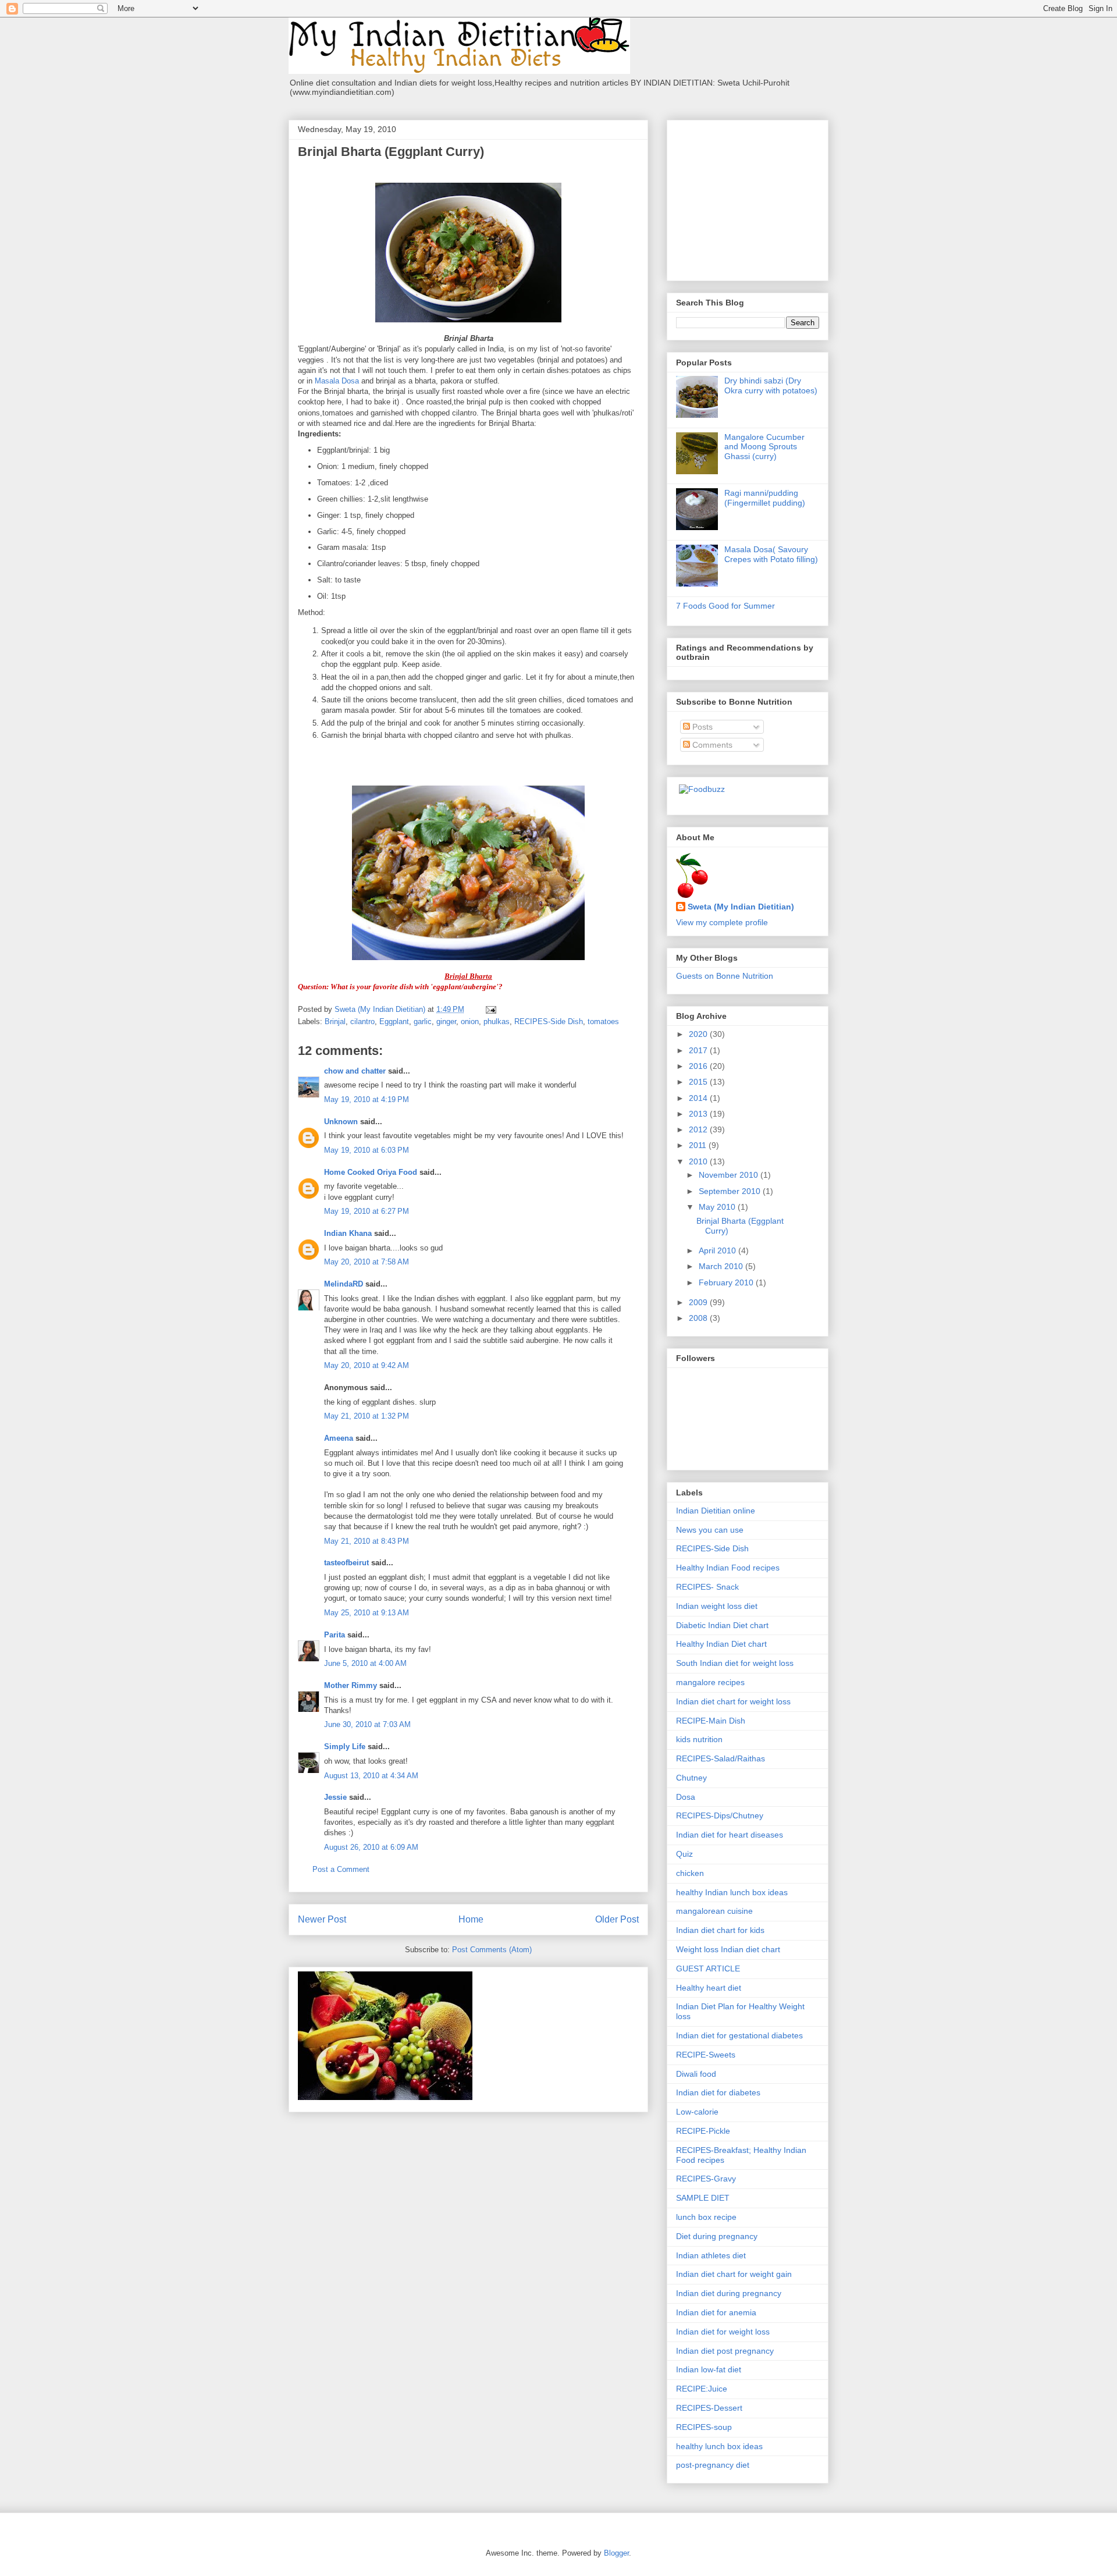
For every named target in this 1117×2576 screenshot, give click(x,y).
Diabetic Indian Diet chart (722, 1625)
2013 (699, 1114)
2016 (699, 1066)
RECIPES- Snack (707, 1587)
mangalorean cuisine (714, 1911)
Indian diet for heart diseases (730, 1835)
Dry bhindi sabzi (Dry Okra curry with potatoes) (771, 385)
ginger (446, 1021)
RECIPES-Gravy (706, 2179)
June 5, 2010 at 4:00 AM (365, 1663)
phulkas (497, 1021)
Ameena (339, 1438)
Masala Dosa (337, 381)
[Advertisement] (749, 197)
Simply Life (345, 1747)
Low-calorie (697, 2112)
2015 (699, 1082)
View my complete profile (722, 922)
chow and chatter (355, 1071)
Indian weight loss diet (717, 1606)
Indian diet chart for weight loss (733, 1701)
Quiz (684, 1854)
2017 (699, 1050)
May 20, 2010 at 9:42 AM (367, 1365)
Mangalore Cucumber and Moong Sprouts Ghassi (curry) (764, 447)
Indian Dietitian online (716, 1511)
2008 (699, 1318)
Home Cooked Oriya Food (371, 1172)
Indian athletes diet (711, 2255)
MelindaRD (344, 1284)
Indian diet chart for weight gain (734, 2274)
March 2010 (722, 1266)
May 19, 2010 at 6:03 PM (367, 1150)
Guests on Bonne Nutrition (725, 976)
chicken (690, 1873)
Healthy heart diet (709, 1988)
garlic (423, 1021)
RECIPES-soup (704, 2427)
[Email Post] (490, 1009)
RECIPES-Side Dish (549, 1021)
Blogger (616, 2553)
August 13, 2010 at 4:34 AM (371, 1776)
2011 (699, 1145)
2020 (699, 1034)
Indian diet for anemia (716, 2312)
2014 (699, 1098)
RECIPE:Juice (702, 2389)
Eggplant (394, 1021)
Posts (701, 727)
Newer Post (322, 1919)
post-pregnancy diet (713, 2465)
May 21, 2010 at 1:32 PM (367, 1416)
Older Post (617, 1919)
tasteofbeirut (346, 1563)
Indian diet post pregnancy (725, 2351)
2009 (699, 1302)
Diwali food (696, 2074)
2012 (699, 1129)
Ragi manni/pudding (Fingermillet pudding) (765, 498)
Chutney (691, 1778)
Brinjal (335, 1021)
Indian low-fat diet (709, 2369)
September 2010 (731, 1191)
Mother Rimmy (351, 1685)
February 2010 (727, 1282)
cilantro (362, 1021)
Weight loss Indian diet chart (728, 1949)
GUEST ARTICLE (708, 1969)
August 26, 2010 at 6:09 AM (371, 1847)
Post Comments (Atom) (492, 1950)
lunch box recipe (706, 2217)
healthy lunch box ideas (719, 2446)
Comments (711, 745)
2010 (699, 1161)
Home (471, 1919)
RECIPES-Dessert (709, 2408)
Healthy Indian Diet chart (721, 1644)
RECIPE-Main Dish (711, 1721)
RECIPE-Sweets (706, 2055)
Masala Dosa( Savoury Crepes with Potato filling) (771, 554)
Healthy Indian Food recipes (728, 1568)
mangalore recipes (710, 1682)
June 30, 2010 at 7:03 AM (367, 1724)
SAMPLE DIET (703, 2198)
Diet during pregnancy (717, 2236)
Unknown (341, 1122)
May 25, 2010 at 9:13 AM (367, 1613)
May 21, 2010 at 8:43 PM (367, 1541)
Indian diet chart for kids (720, 1930)
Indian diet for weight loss (723, 2332)
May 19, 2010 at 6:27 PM (367, 1211)
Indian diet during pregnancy (729, 2293)
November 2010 (730, 1175)
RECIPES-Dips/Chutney (720, 1815)
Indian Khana (348, 1233)
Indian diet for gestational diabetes (739, 2035)
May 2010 (718, 1207)
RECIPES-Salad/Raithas (721, 1758)
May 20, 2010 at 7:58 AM (367, 1262)
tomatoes (603, 1021)
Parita (335, 1635)
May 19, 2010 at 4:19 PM (367, 1099)
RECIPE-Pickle (703, 2131)
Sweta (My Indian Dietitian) (741, 907)
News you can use (710, 1530)
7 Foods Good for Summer (725, 606)
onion (470, 1021)
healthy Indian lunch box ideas (732, 1892)
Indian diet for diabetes (718, 2092)
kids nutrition (699, 1739)
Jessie (335, 1797)
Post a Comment (341, 1869)
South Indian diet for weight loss (735, 1663)
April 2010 (718, 1250)
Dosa (686, 1797)
